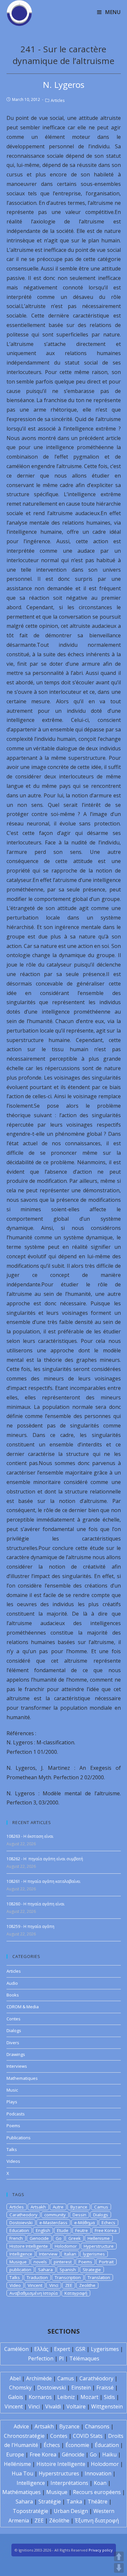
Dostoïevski (51, 2388)
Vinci (54, 2285)
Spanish (68, 2270)
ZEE (69, 2285)
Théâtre (98, 2502)
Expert (62, 2349)
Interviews (17, 2066)
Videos (13, 2161)
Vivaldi (53, 2406)
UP (119, 2556)
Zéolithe (59, 2520)
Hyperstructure (99, 2246)
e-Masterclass (53, 2223)
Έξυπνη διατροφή (97, 2520)
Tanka (74, 2502)
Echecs (108, 2223)
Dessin (79, 2215)
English (43, 2230)
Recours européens (97, 2492)
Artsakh (38, 2207)
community (55, 2215)
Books (13, 1995)
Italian (70, 2254)
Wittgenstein (107, 2406)
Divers (13, 2043)
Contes (14, 2019)
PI (61, 2358)
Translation (99, 2277)
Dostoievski (21, 2223)
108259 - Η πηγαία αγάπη (30, 1926)
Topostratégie (30, 2511)
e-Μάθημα (85, 2223)
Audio (12, 1983)
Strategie (92, 2270)
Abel (15, 2378)
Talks (12, 2149)
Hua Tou (22, 2473)
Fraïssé (105, 2388)
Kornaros (40, 2397)
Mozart (89, 2397)
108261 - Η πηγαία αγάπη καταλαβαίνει (43, 1881)
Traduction (37, 2277)
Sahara (45, 2270)
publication (20, 2270)
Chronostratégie (24, 2436)
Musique (18, 2262)
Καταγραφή (76, 2293)
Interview (48, 2254)
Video (15, 2285)
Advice (21, 2426)
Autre (58, 2207)
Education (19, 2230)
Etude (63, 2230)
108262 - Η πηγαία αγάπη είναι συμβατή (45, 1859)
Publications (19, 2138)
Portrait (106, 2262)
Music (12, 2090)
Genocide (39, 2238)
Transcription (68, 2277)
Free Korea (106, 2230)
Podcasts (16, 2114)
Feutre (82, 2230)
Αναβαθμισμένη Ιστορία (34, 2293)
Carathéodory (96, 2378)
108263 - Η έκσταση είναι (30, 1836)
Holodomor (66, 2246)
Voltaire (76, 2406)
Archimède (39, 2378)
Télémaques (84, 2358)
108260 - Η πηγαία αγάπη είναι (35, 1904)
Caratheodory (23, 2215)
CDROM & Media (23, 2007)
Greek (75, 2238)
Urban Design (71, 2511)
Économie (77, 2445)
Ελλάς (41, 2349)
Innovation (98, 2473)
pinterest (63, 2262)
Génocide (73, 2454)
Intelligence (21, 2254)
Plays (12, 2102)
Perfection (41, 2358)
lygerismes (94, 2254)
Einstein (81, 2388)
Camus (101, 2207)
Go (59, 2238)
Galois (16, 2397)
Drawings (16, 2054)
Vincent (35, 2285)
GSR (80, 2349)
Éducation (107, 2445)
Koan (100, 2483)
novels (40, 2262)
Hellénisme (17, 2464)
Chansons (97, 2426)
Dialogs (14, 2030)
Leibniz (66, 2397)
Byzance (79, 2207)
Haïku (109, 2454)
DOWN (119, 2568)
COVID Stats (88, 2436)
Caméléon (16, 2349)
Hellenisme (99, 2238)
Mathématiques (21, 2492)
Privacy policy (101, 2550)
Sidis (109, 2397)
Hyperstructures (59, 2473)
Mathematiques (22, 2078)
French (16, 2238)
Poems (13, 2126)
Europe (15, 2454)
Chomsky (20, 2388)
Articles (58, 100)
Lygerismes (105, 2349)
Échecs (52, 2445)
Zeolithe (87, 2285)
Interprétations (69, 2483)
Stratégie (50, 2502)
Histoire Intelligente (29, 2246)
